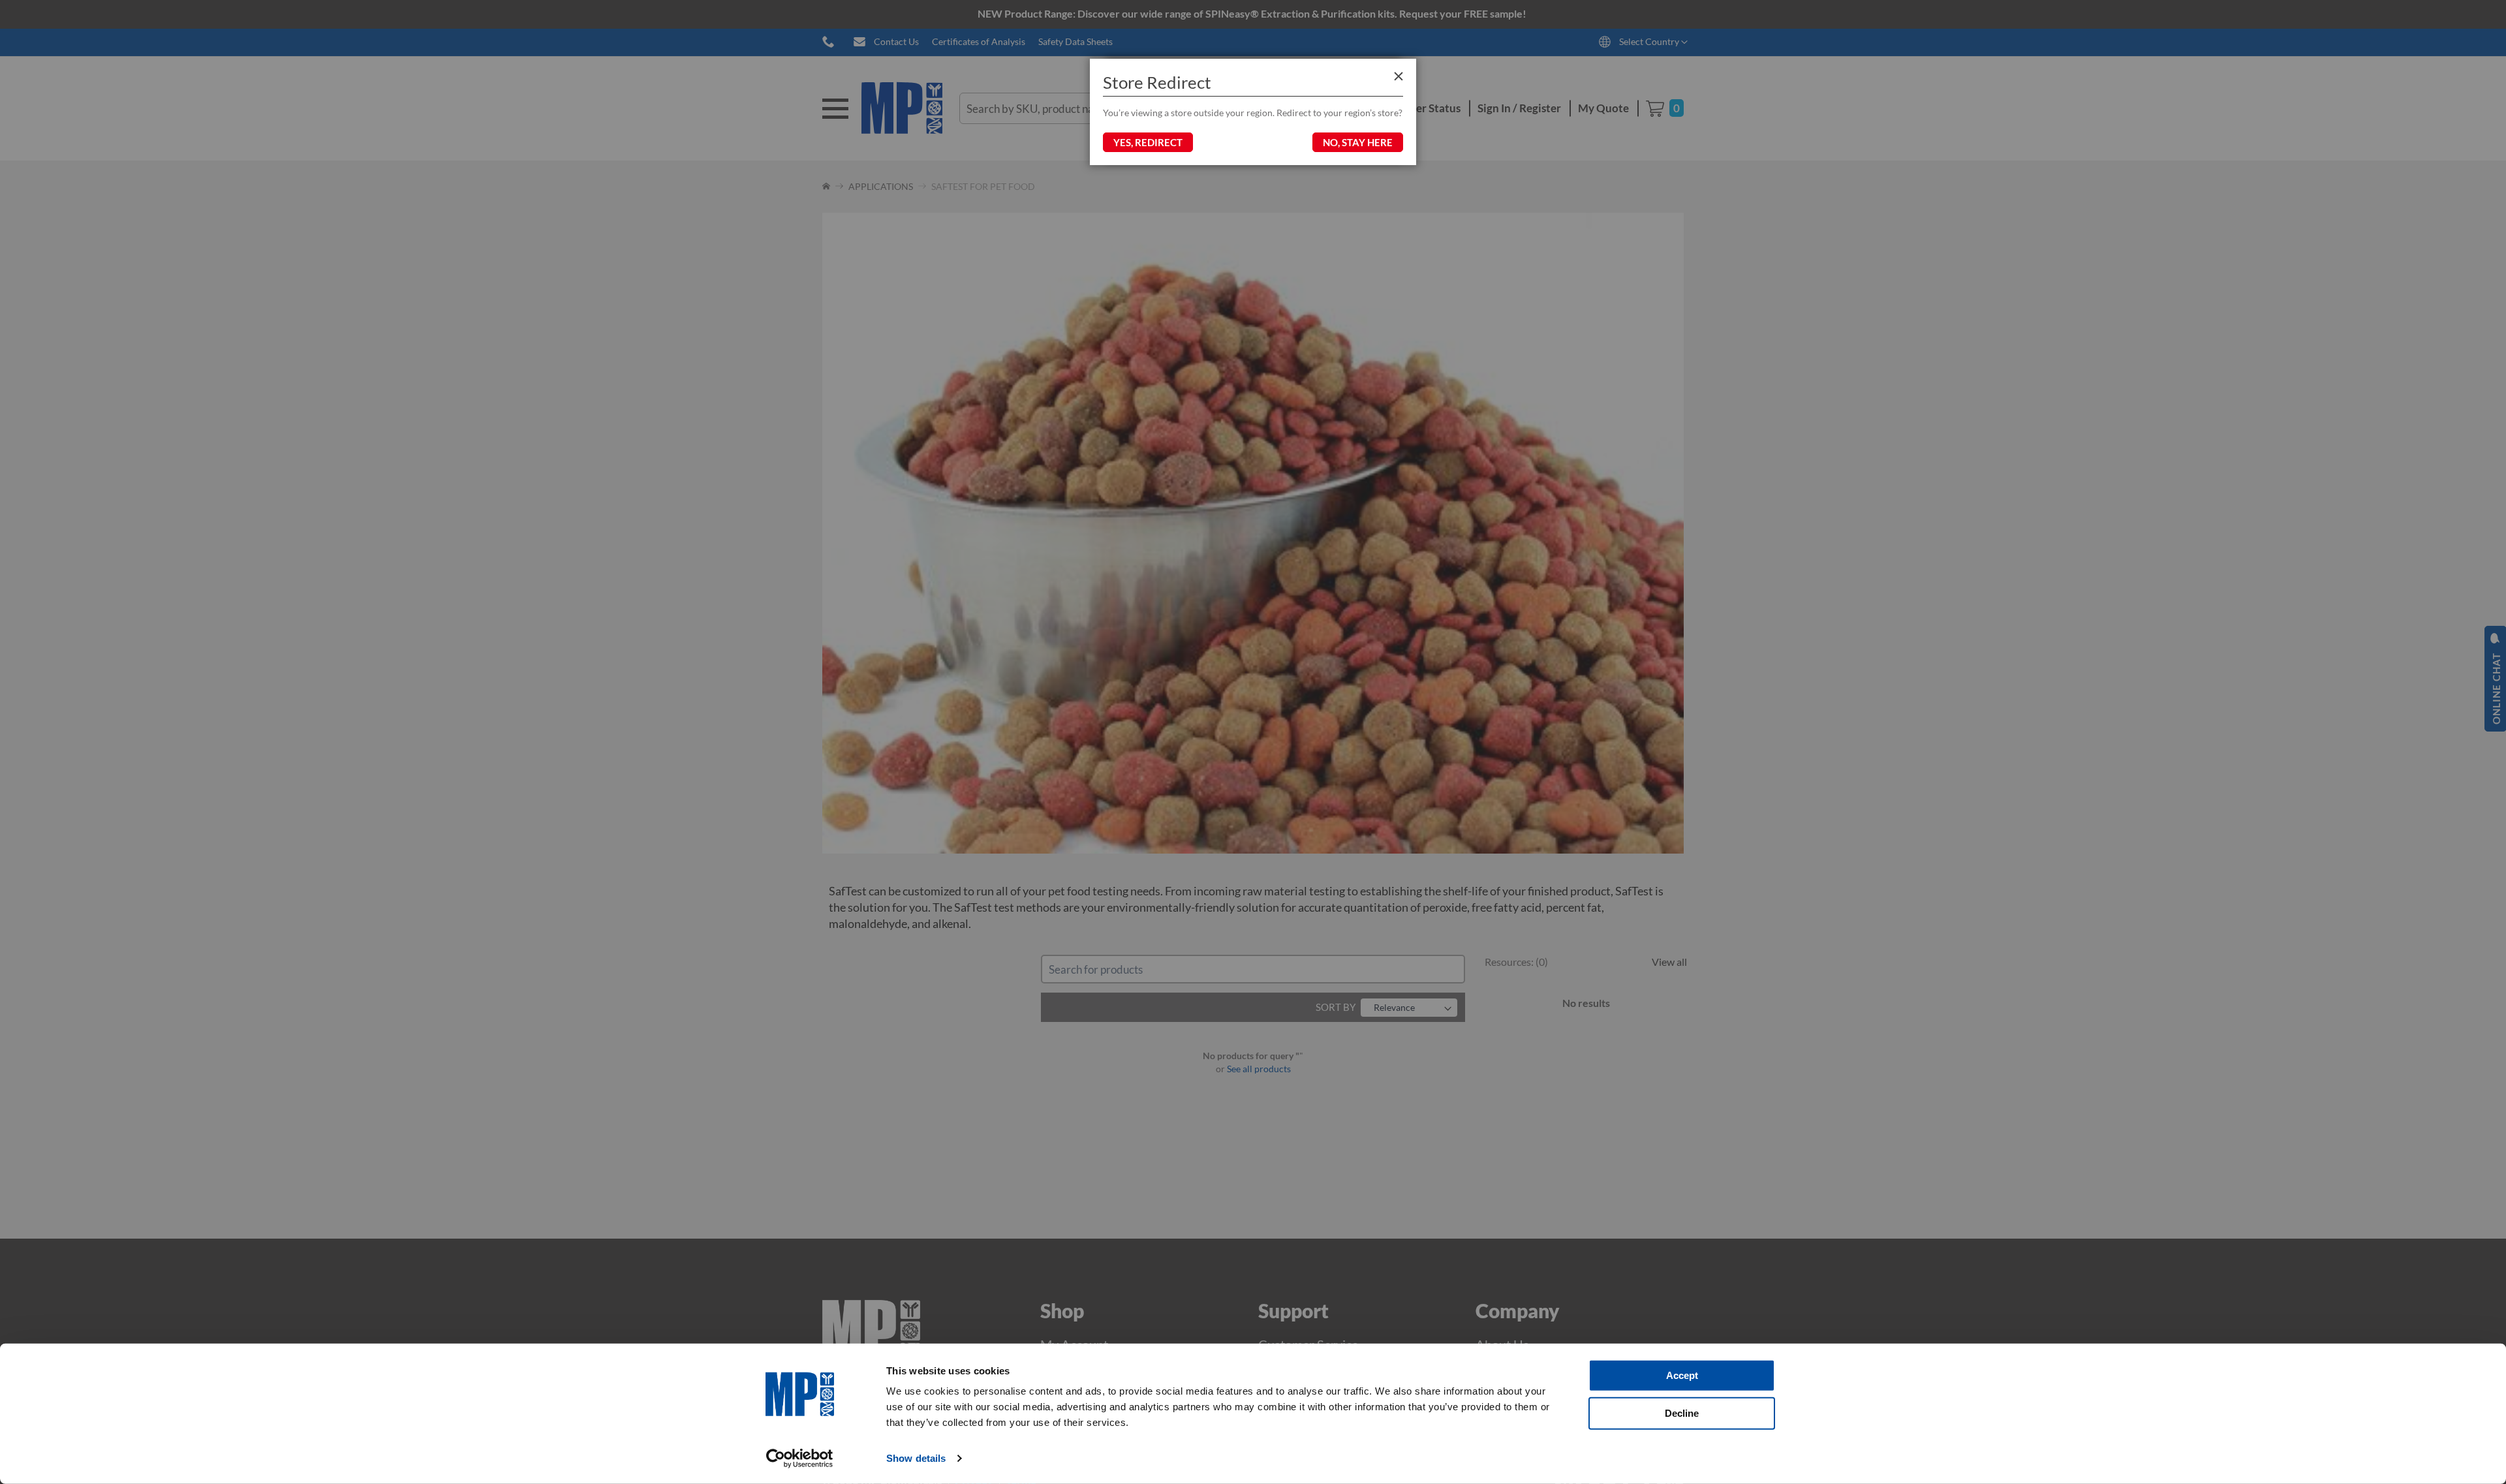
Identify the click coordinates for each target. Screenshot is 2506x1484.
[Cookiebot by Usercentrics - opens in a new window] (800, 1459)
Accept (1682, 1375)
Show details (916, 1458)
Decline (1682, 1413)
